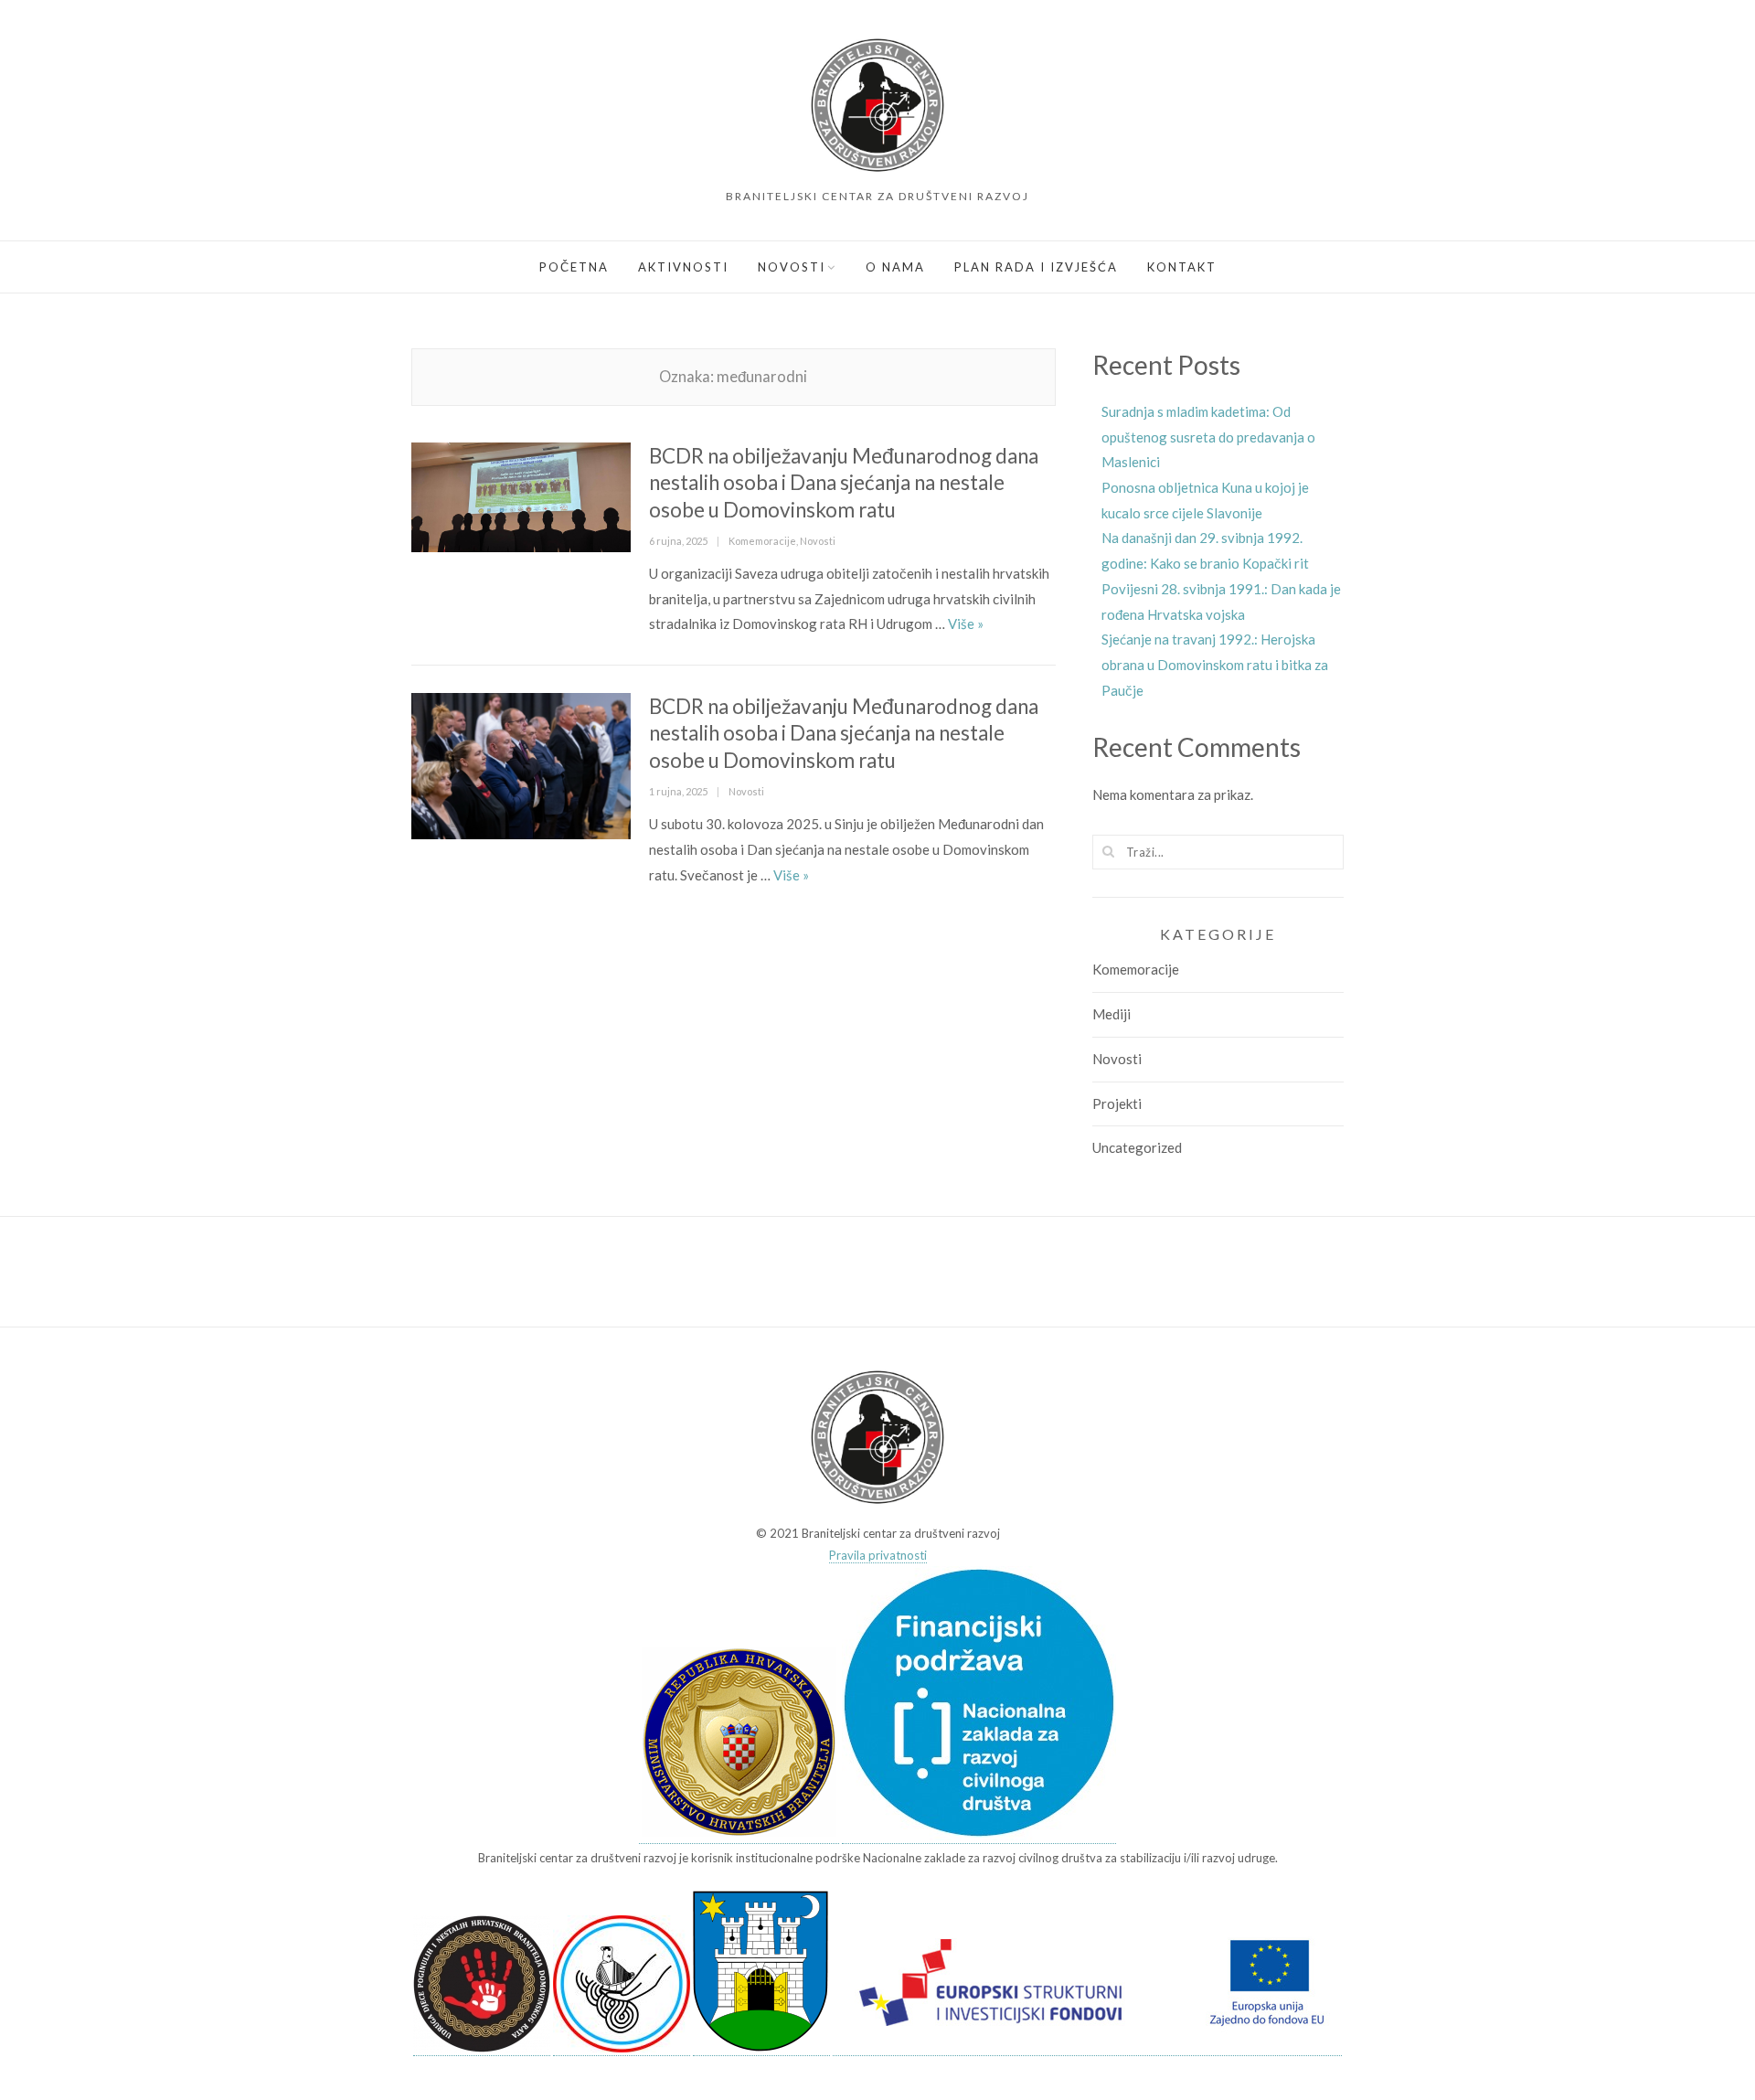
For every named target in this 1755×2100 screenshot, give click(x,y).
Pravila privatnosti (878, 1555)
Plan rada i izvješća (1036, 267)
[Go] (1109, 851)
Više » (966, 624)
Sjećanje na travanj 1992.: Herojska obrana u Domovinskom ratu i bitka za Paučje (1215, 664)
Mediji (1111, 1014)
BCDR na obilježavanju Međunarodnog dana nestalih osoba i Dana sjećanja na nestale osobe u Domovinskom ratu (844, 483)
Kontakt (1182, 267)
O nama (895, 267)
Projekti (1117, 1103)
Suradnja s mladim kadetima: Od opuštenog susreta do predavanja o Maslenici (1208, 437)
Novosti (792, 267)
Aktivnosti (683, 267)
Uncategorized (1137, 1147)
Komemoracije (762, 541)
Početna (574, 267)
